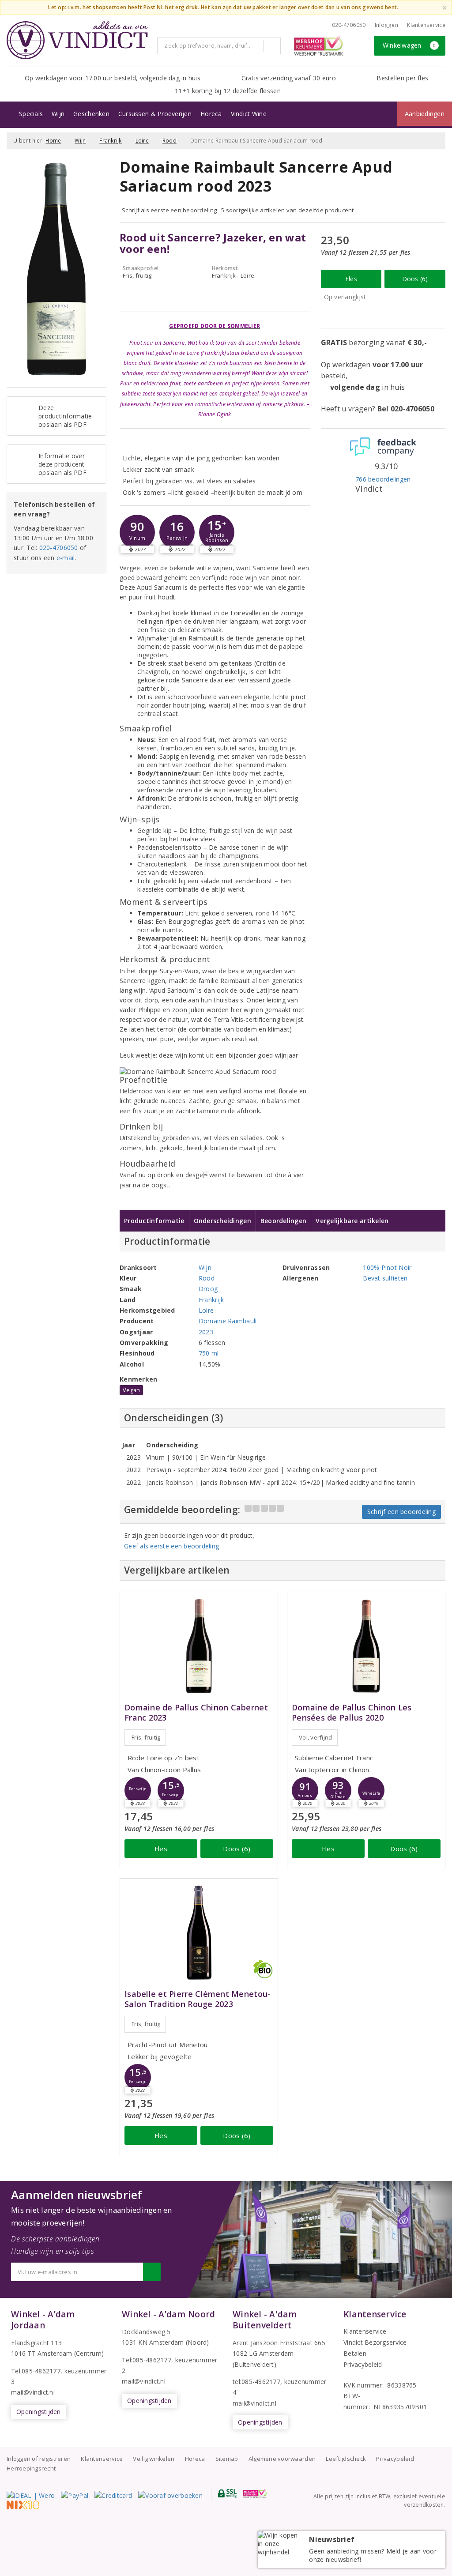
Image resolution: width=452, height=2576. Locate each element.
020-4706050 (349, 25)
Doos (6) (415, 279)
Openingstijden (39, 2412)
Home (53, 141)
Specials (31, 114)
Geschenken (91, 114)
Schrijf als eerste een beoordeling (169, 210)
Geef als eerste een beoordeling (171, 1546)
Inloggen (386, 25)
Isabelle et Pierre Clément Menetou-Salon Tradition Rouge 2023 (198, 1999)
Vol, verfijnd (315, 1737)
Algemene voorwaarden (282, 2459)
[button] (137, 532)
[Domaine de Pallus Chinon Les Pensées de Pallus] (366, 1646)
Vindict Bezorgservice (375, 2342)
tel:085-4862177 (256, 2382)
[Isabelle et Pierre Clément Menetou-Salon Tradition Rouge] (199, 1933)
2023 (206, 1332)
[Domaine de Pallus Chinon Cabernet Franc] (199, 1646)
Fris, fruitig (146, 1737)
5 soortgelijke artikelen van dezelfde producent (288, 210)
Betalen (355, 2353)
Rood (169, 141)
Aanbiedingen (425, 114)
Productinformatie (154, 1221)
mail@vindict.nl (33, 2392)
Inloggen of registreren (39, 2459)
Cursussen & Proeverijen (155, 114)
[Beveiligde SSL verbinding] (255, 2493)
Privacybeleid (363, 2364)
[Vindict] (77, 40)
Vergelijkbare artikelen (352, 1221)
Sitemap (227, 2459)
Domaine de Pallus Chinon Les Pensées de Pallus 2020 (352, 1713)
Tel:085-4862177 (36, 2371)
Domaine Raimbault (228, 1321)
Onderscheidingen (222, 1221)
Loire (142, 141)
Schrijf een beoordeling (401, 1512)
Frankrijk (110, 141)
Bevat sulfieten (385, 1278)
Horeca (211, 114)
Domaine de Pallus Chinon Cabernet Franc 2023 (196, 1713)
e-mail (66, 558)
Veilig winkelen (154, 2459)
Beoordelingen (283, 1221)
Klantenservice (426, 25)
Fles (351, 279)
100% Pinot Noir (387, 1267)
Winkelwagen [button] (409, 45)
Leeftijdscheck (346, 2459)
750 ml (209, 1353)
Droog (208, 1289)
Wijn (58, 114)
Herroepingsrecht (31, 2468)
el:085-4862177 (149, 2360)
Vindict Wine (249, 114)
